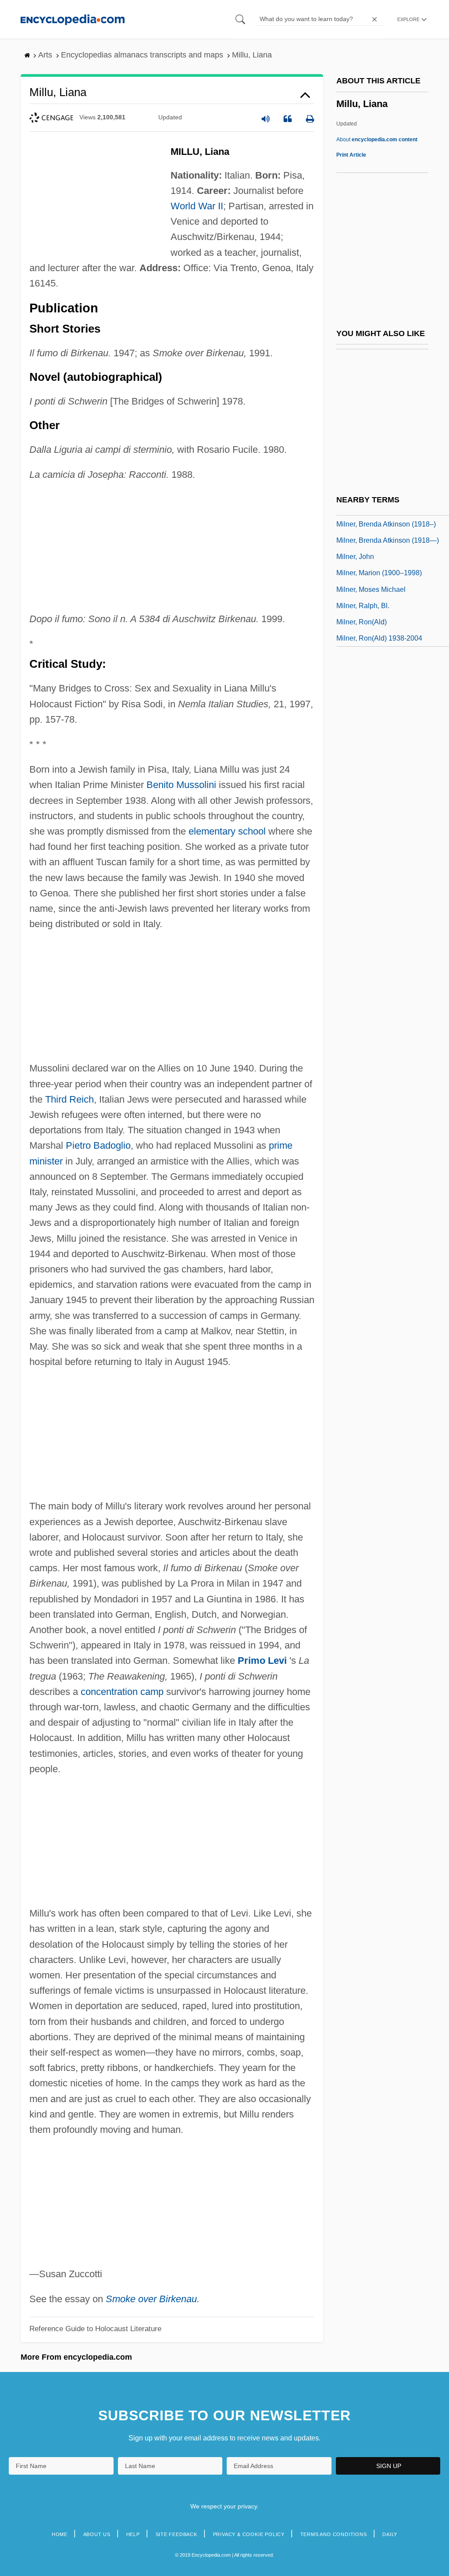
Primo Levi (262, 1661)
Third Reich (69, 1099)
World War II (197, 206)
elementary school (227, 831)
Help (133, 2534)
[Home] (73, 19)
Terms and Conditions (334, 2534)
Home (60, 2534)
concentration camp (122, 1692)
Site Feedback (176, 2534)
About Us (97, 2534)
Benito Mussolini (181, 785)
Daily (390, 2534)
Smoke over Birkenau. (153, 2299)
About (377, 140)
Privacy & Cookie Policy (249, 2534)
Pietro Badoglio (98, 1145)
